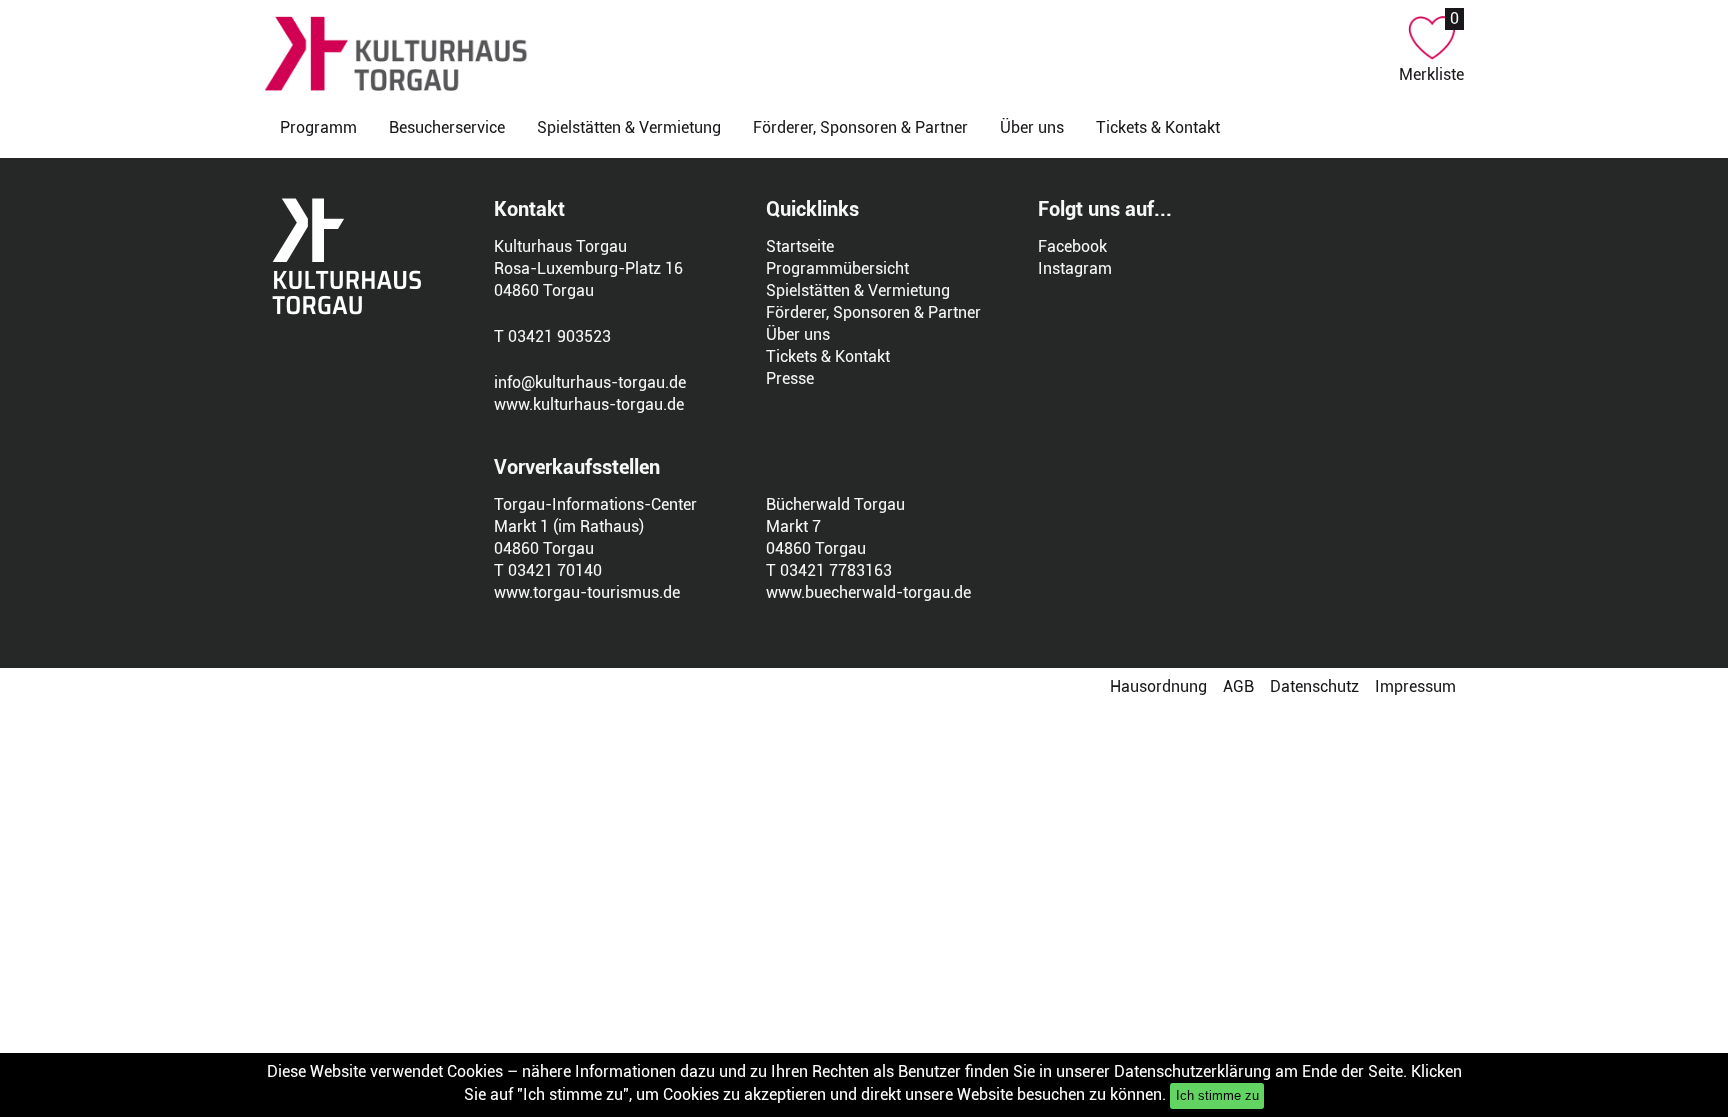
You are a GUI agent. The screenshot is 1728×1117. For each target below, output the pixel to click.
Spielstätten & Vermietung (629, 127)
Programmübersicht (837, 268)
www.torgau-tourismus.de (587, 592)
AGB (1238, 686)
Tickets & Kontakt (1158, 127)
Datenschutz (1314, 686)
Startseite (800, 246)
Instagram (1075, 268)
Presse (790, 378)
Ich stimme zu (1217, 1095)
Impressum (1415, 686)
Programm (318, 127)
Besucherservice (447, 127)
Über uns (1032, 127)
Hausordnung (1158, 686)
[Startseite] (831, 53)
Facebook (1072, 246)
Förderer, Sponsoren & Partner (860, 127)
